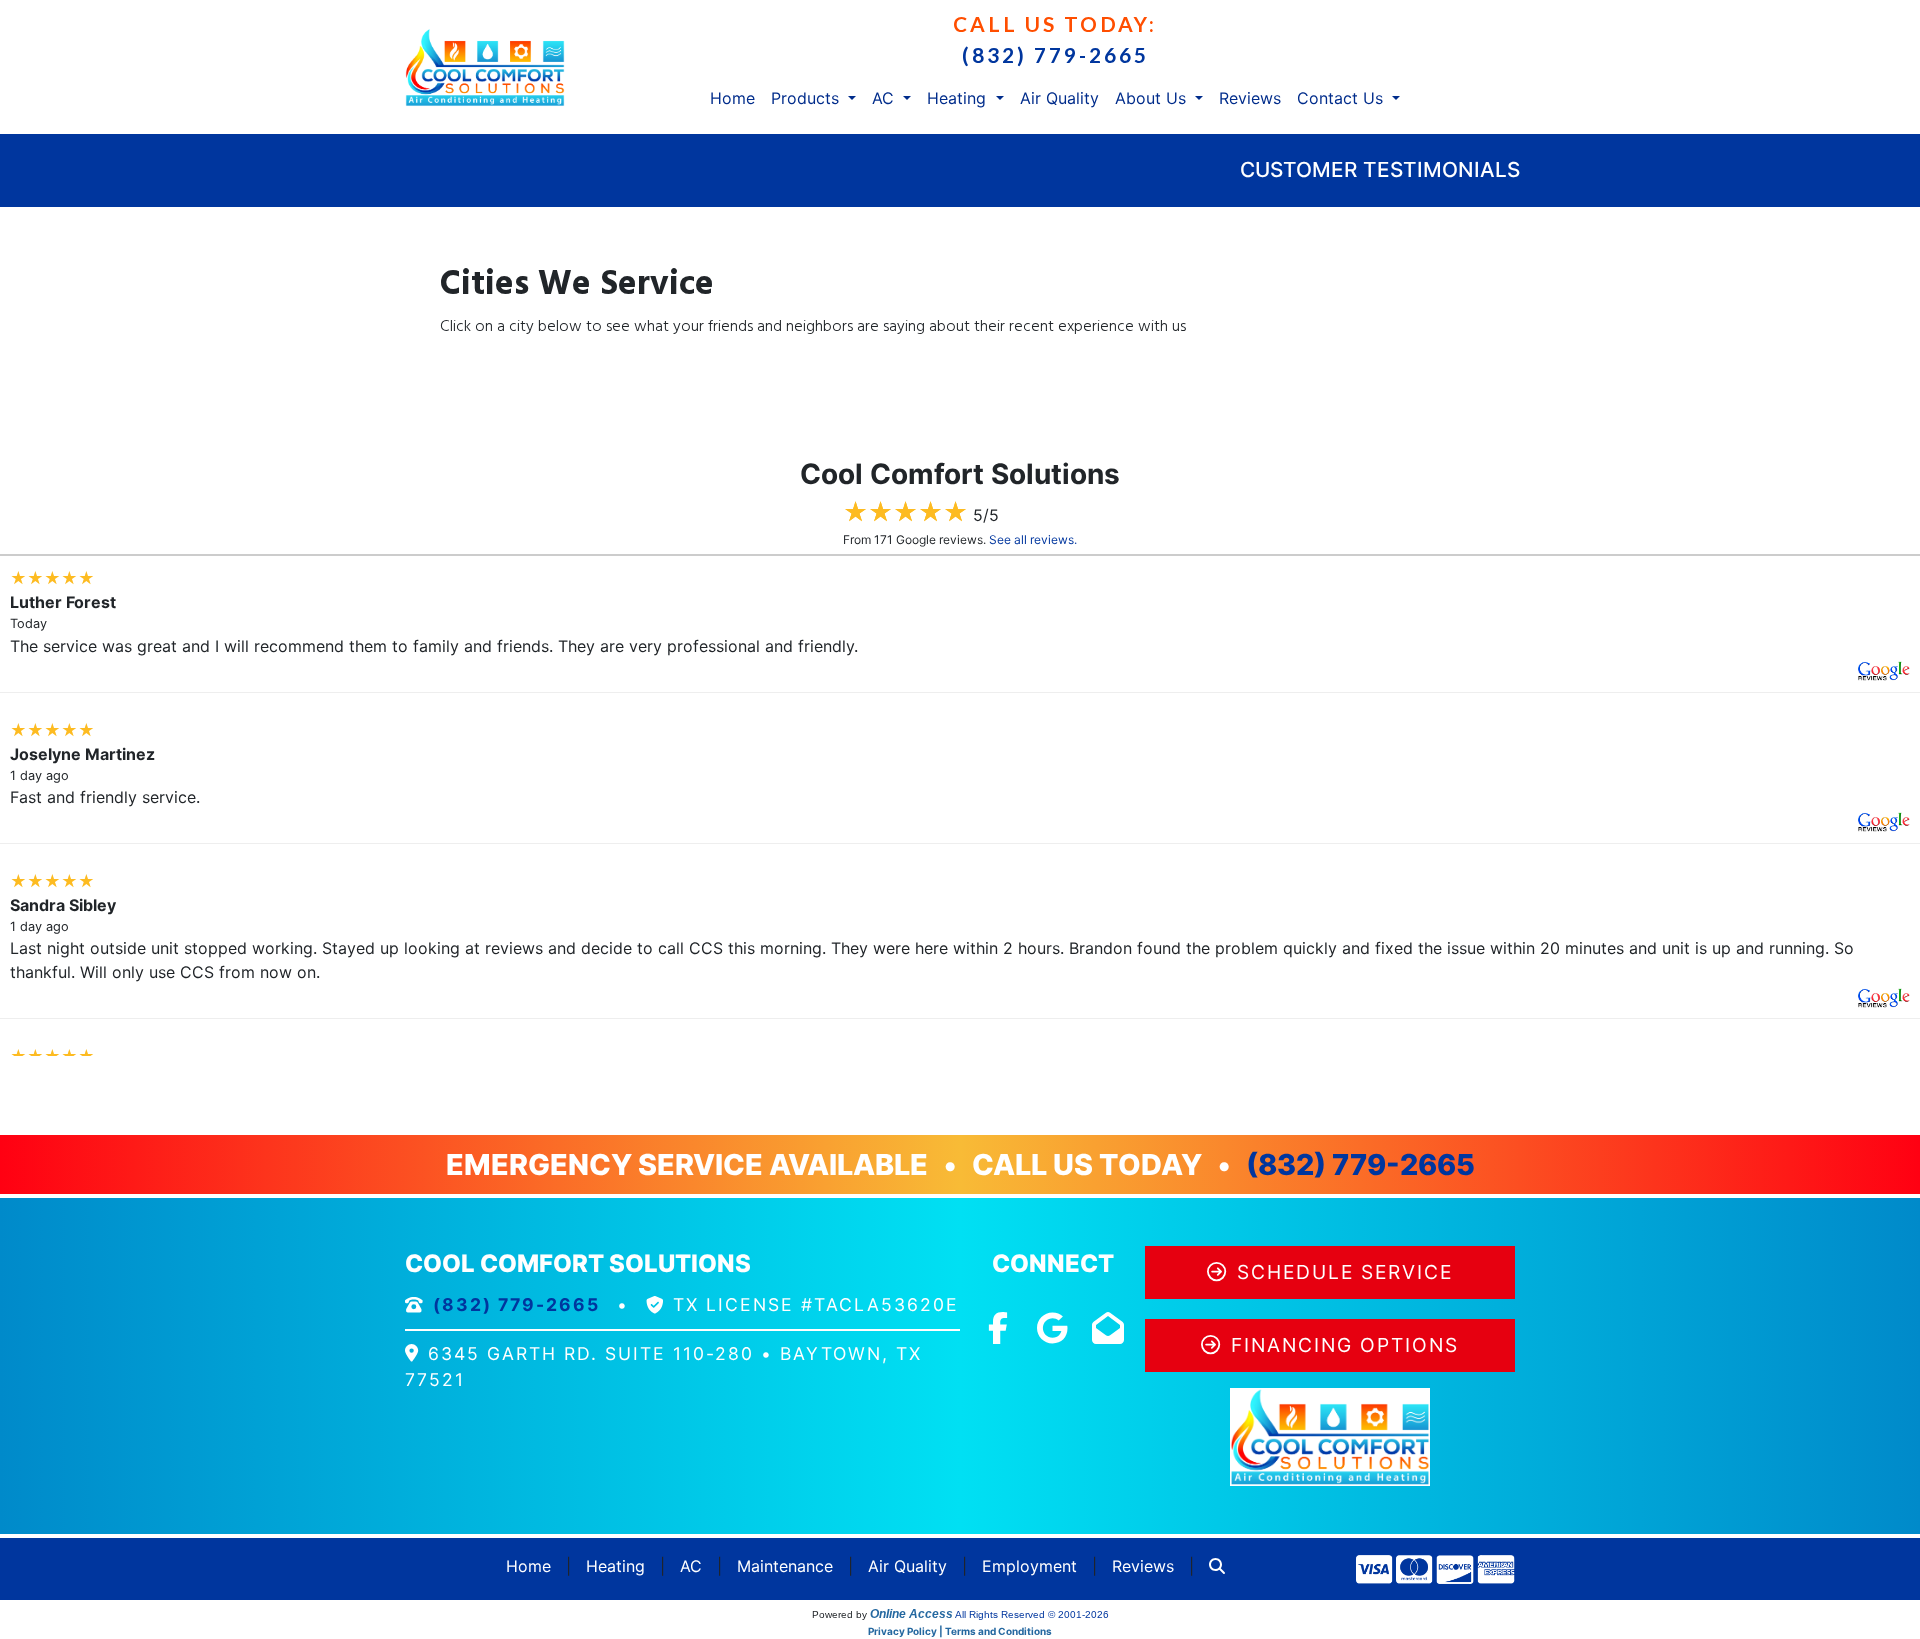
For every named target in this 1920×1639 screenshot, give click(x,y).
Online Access (911, 1614)
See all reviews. (1033, 539)
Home (732, 98)
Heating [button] (959, 98)
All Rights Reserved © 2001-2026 (1032, 1614)
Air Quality (1059, 98)
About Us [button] (1153, 98)
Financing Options (1345, 1345)
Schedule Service (1345, 1272)
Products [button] (807, 98)
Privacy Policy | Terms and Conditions (960, 1631)
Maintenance (785, 1566)
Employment (1029, 1566)
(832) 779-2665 (1055, 54)
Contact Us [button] (1342, 98)
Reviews (1250, 98)
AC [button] (885, 98)
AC (691, 1566)
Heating (615, 1566)
